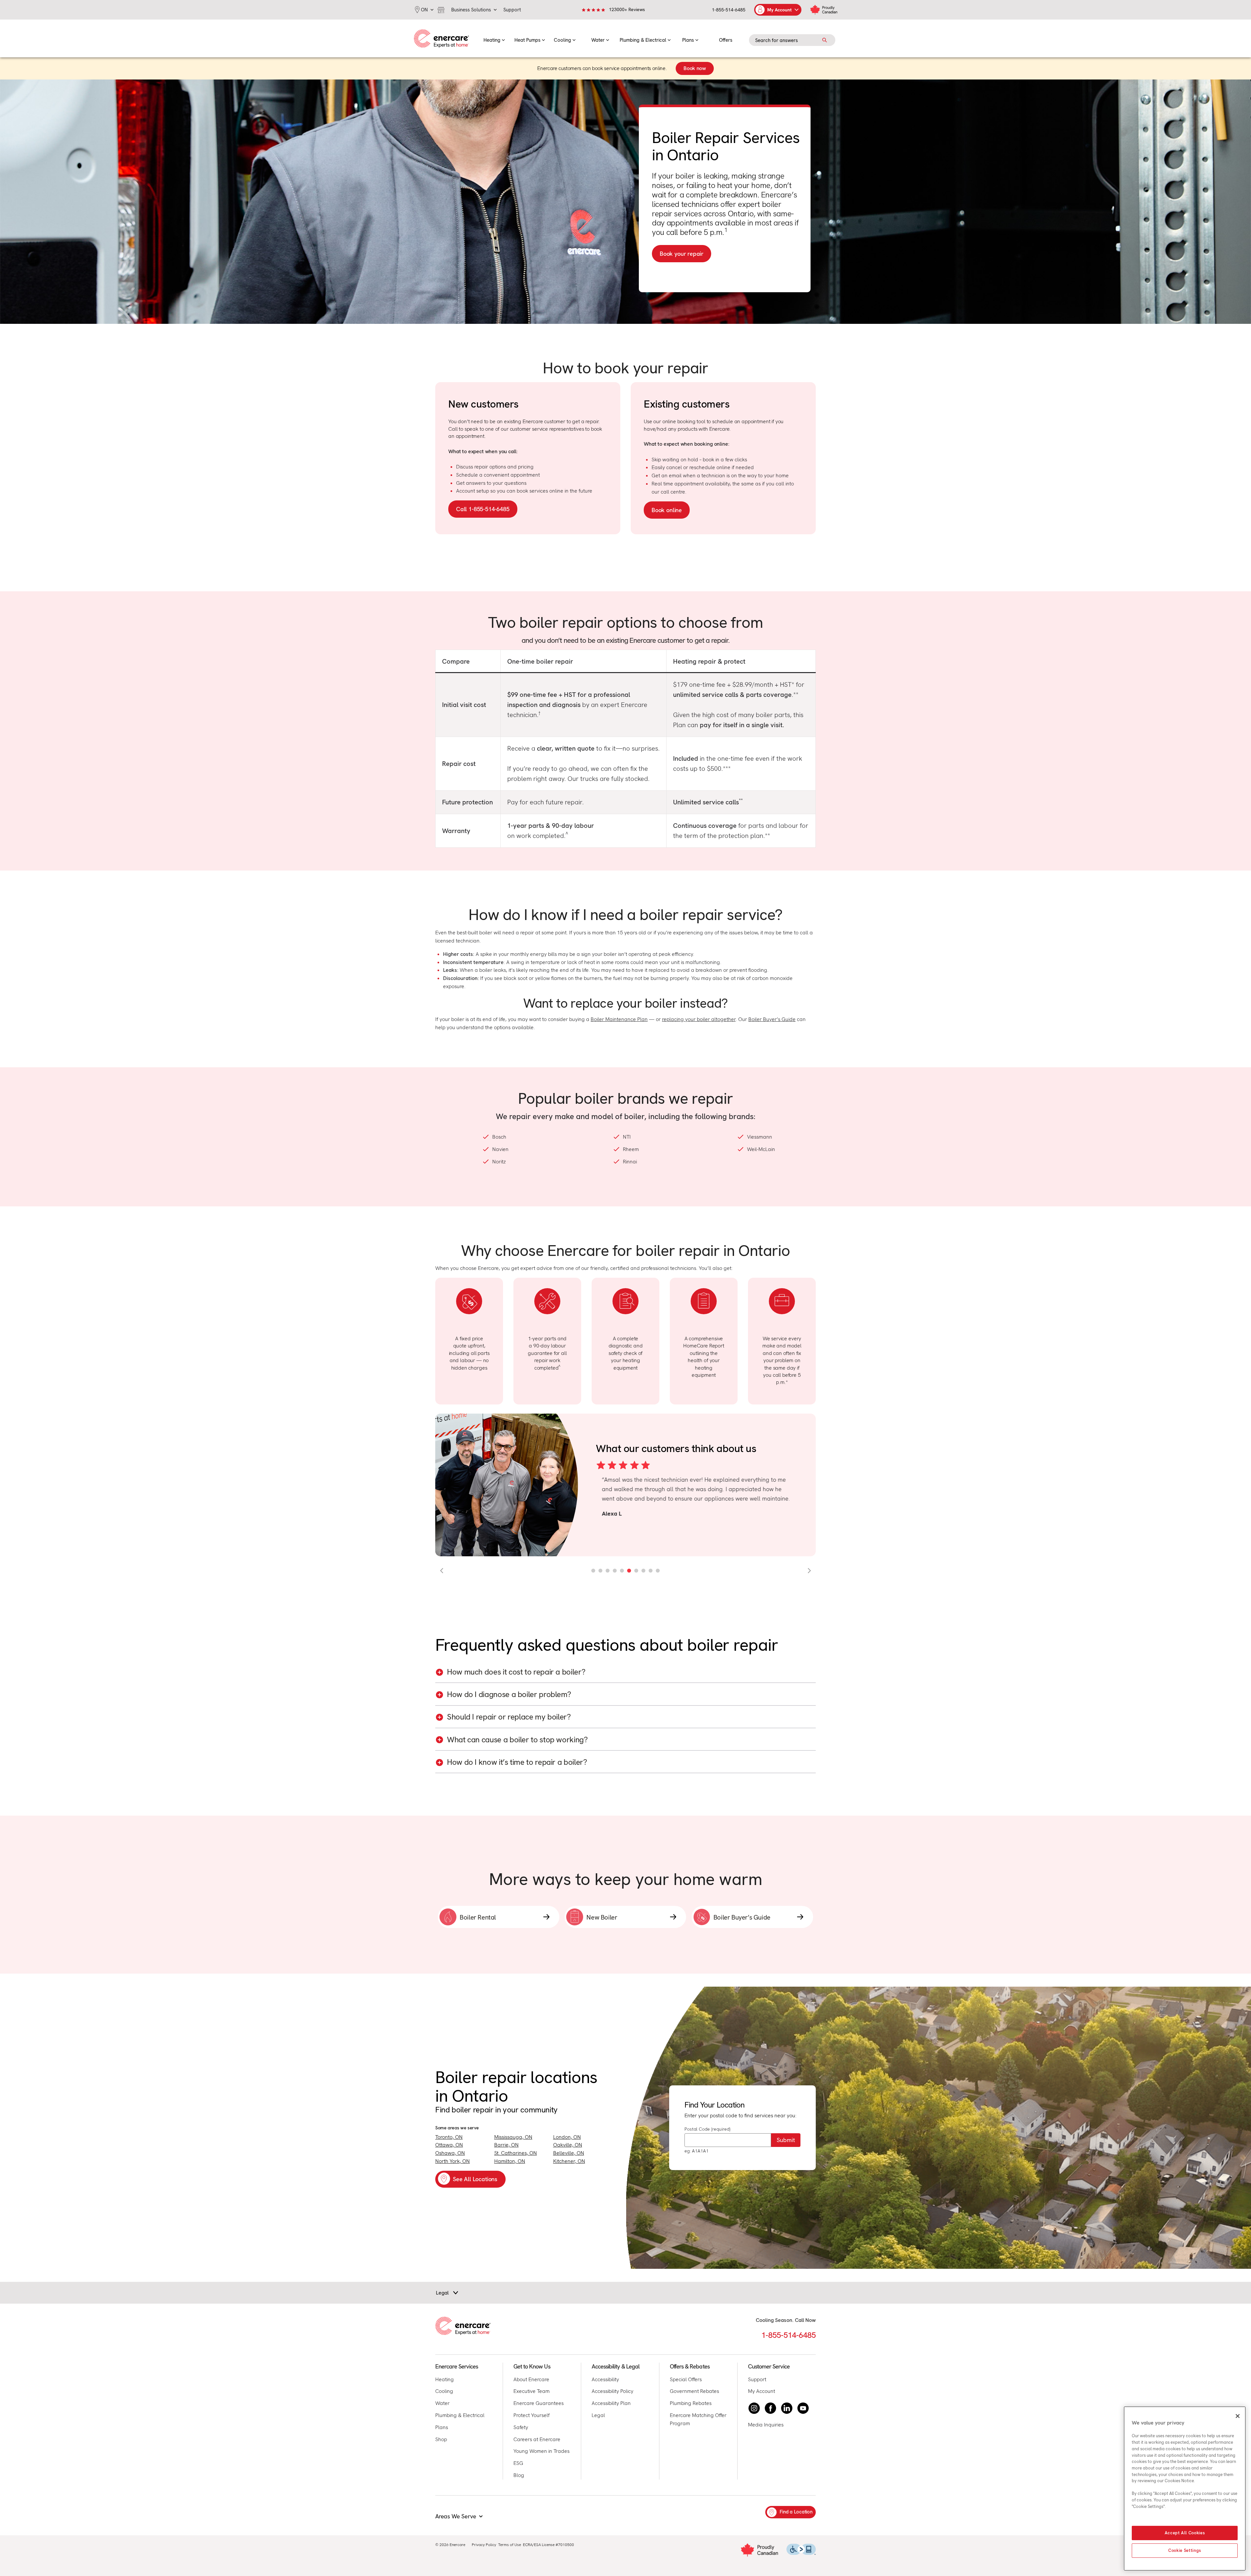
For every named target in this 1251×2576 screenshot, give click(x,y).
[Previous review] (442, 1571)
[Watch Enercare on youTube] (803, 2408)
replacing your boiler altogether (699, 1019)
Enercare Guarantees (539, 2403)
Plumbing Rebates (691, 2403)
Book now (695, 68)
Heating (445, 2379)
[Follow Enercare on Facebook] (770, 2408)
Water (442, 2403)
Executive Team (532, 2391)
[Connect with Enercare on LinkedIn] (787, 2408)
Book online (667, 510)
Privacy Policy (484, 2545)
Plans (442, 2427)
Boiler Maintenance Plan (619, 1019)
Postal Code (707, 2129)
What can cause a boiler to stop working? (517, 1740)
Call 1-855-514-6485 (483, 509)
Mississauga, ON (513, 2137)
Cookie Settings (1185, 2550)
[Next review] (809, 1571)
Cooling (444, 2391)
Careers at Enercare (537, 2439)
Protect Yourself (532, 2415)
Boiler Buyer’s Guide (772, 1019)
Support (757, 2379)
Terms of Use (510, 2545)
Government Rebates (694, 2391)
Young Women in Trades (541, 2451)
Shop (441, 2439)
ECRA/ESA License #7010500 (548, 2545)
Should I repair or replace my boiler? (509, 1717)
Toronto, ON (449, 2137)
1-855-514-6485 (729, 10)
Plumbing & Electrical (460, 2415)
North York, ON (453, 2161)
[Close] (1238, 2416)
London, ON (567, 2137)
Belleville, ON (569, 2153)
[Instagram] (754, 2408)
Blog (519, 2475)
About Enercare (531, 2379)
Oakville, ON (568, 2145)
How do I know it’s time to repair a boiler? (517, 1762)
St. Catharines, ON (516, 2153)
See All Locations (475, 2179)
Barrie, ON (506, 2145)
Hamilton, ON (510, 2161)
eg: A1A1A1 (697, 2151)
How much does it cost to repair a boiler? (516, 1672)
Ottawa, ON (449, 2145)
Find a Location (796, 2512)
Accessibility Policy (612, 2391)
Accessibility (605, 2379)
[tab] (593, 1571)
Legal (598, 2415)
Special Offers (686, 2379)
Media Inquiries (766, 2425)
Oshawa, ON (450, 2153)
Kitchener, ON (569, 2161)
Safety (521, 2427)
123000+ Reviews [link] (627, 9)
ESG (518, 2463)
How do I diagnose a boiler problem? (509, 1695)
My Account (762, 2391)
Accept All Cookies (1185, 2533)
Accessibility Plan (611, 2403)
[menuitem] (494, 38)
